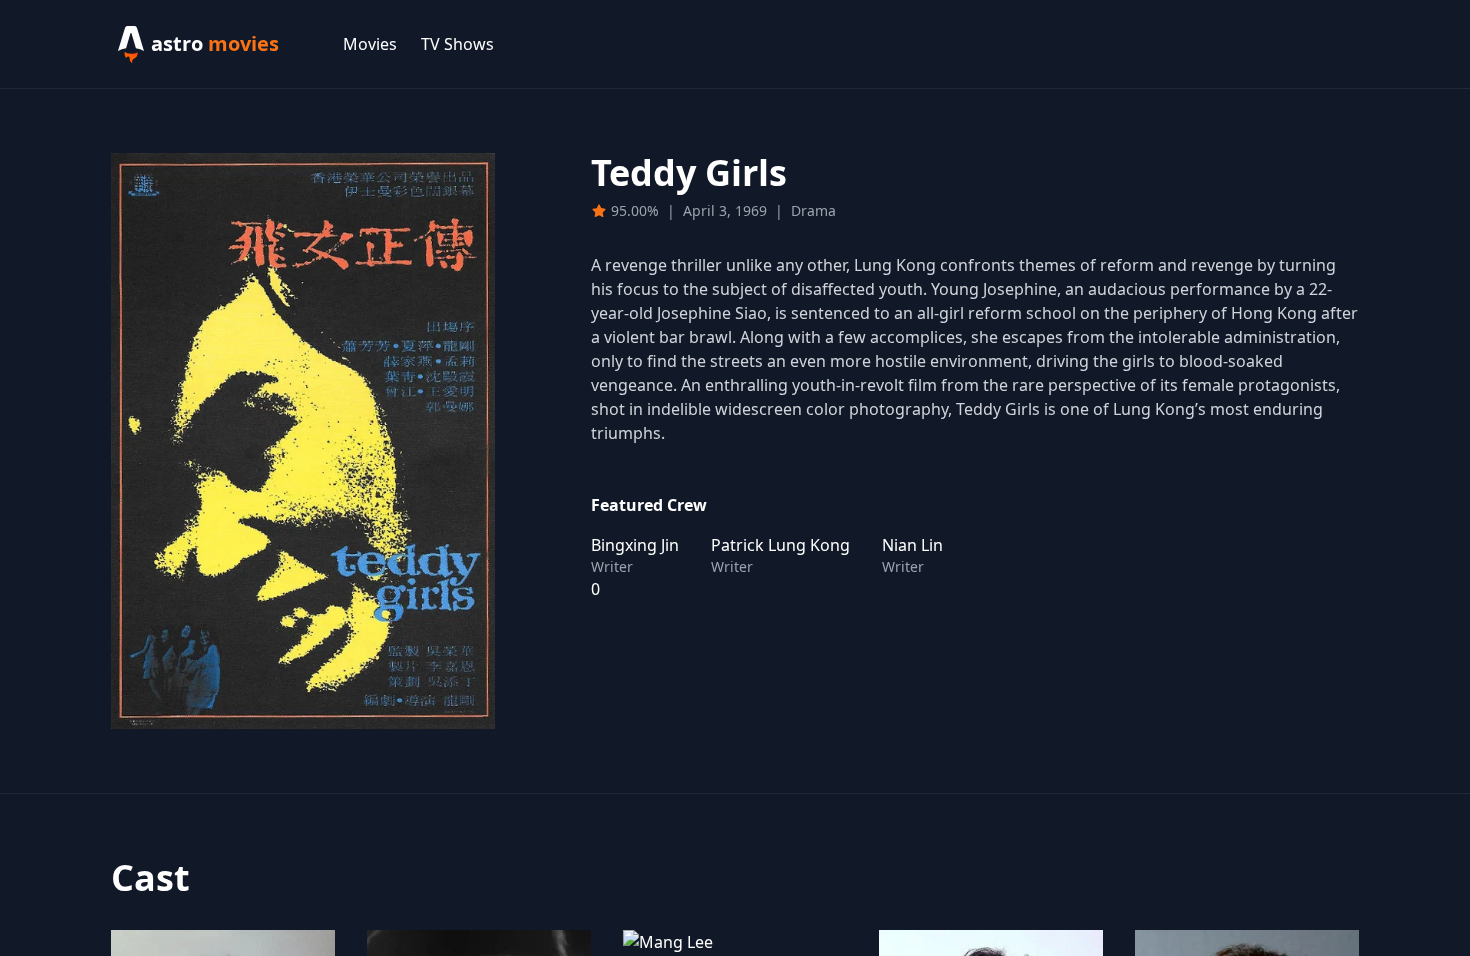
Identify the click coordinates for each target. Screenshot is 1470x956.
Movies (370, 44)
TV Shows (457, 44)
